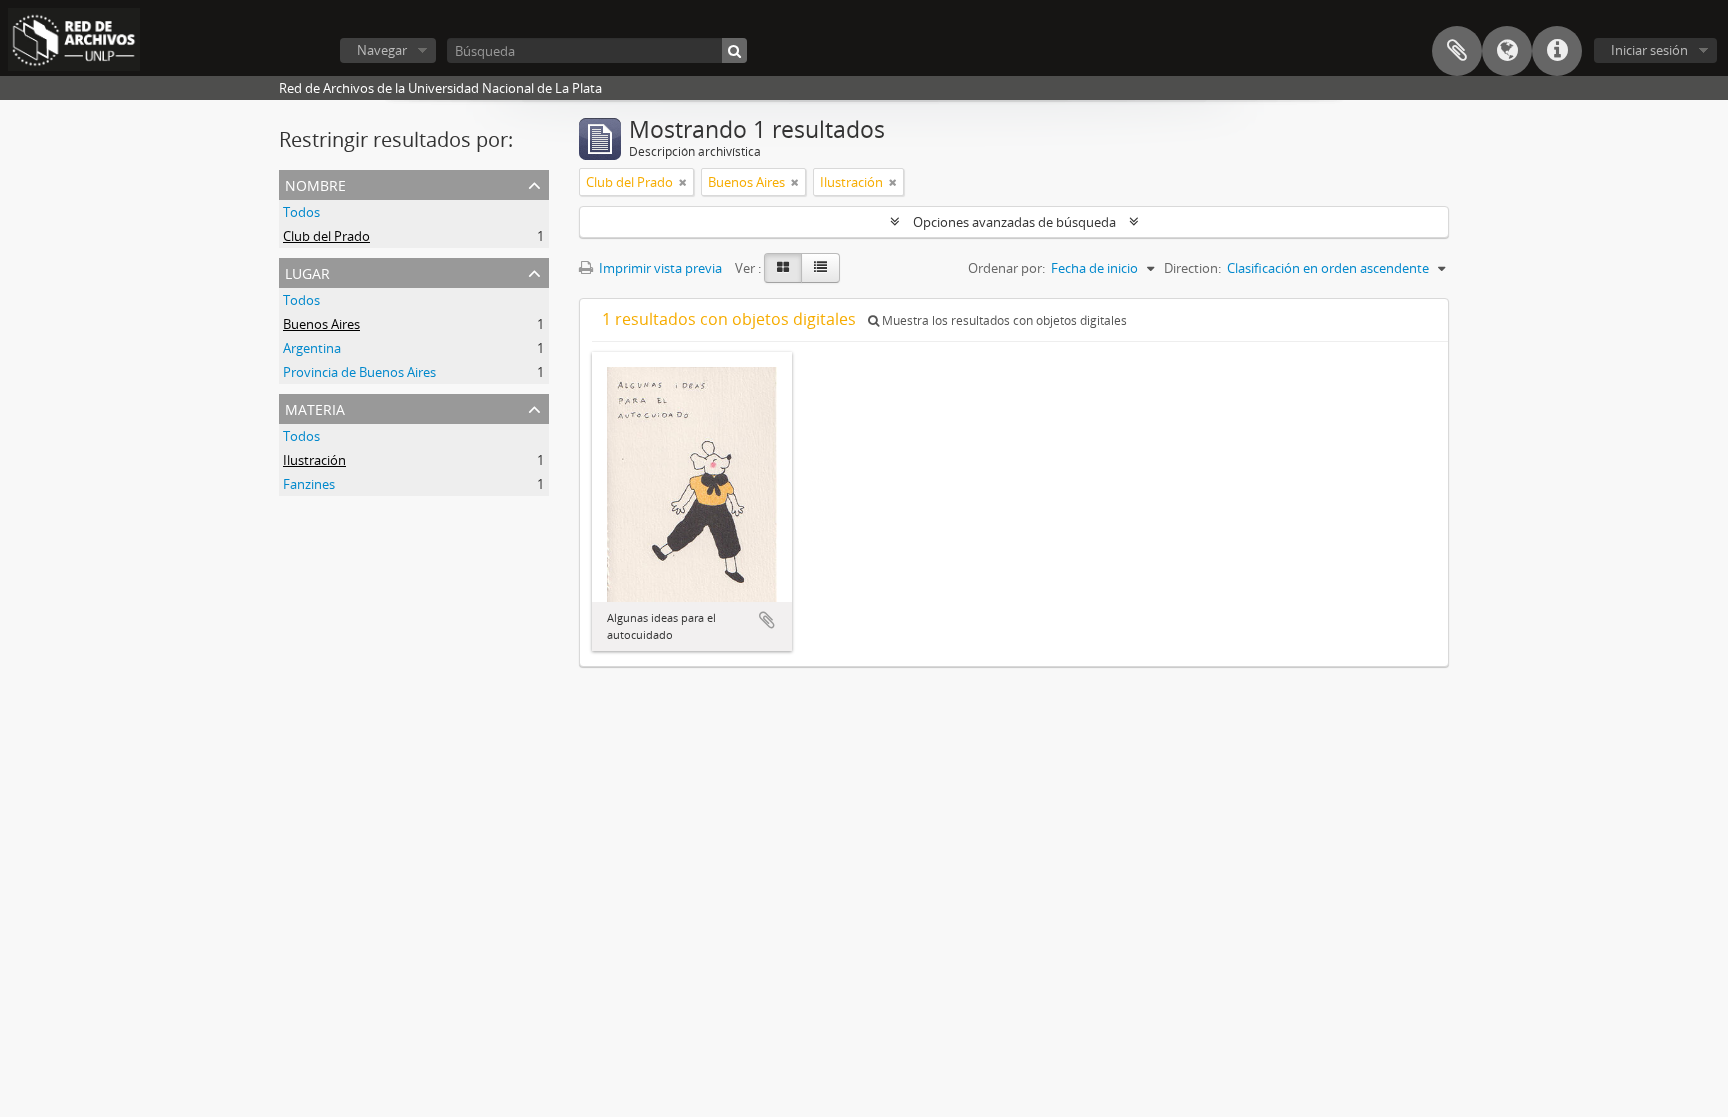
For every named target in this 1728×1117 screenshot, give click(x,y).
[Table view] (820, 268)
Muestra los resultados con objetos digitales (1003, 320)
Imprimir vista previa (659, 268)
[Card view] (783, 268)
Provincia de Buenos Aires (359, 372)
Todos (301, 212)
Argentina (312, 348)
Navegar (382, 50)
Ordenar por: (1006, 268)
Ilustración (314, 460)
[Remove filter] (683, 182)
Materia (315, 407)
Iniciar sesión (1649, 50)
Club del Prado (326, 236)
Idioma (1507, 51)
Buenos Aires (321, 324)
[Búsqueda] (734, 50)
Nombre (315, 183)
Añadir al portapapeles (767, 620)
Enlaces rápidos (1557, 51)
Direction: (1192, 268)
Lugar (307, 271)
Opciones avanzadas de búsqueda (1014, 222)
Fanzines (309, 484)
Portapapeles (1457, 51)
